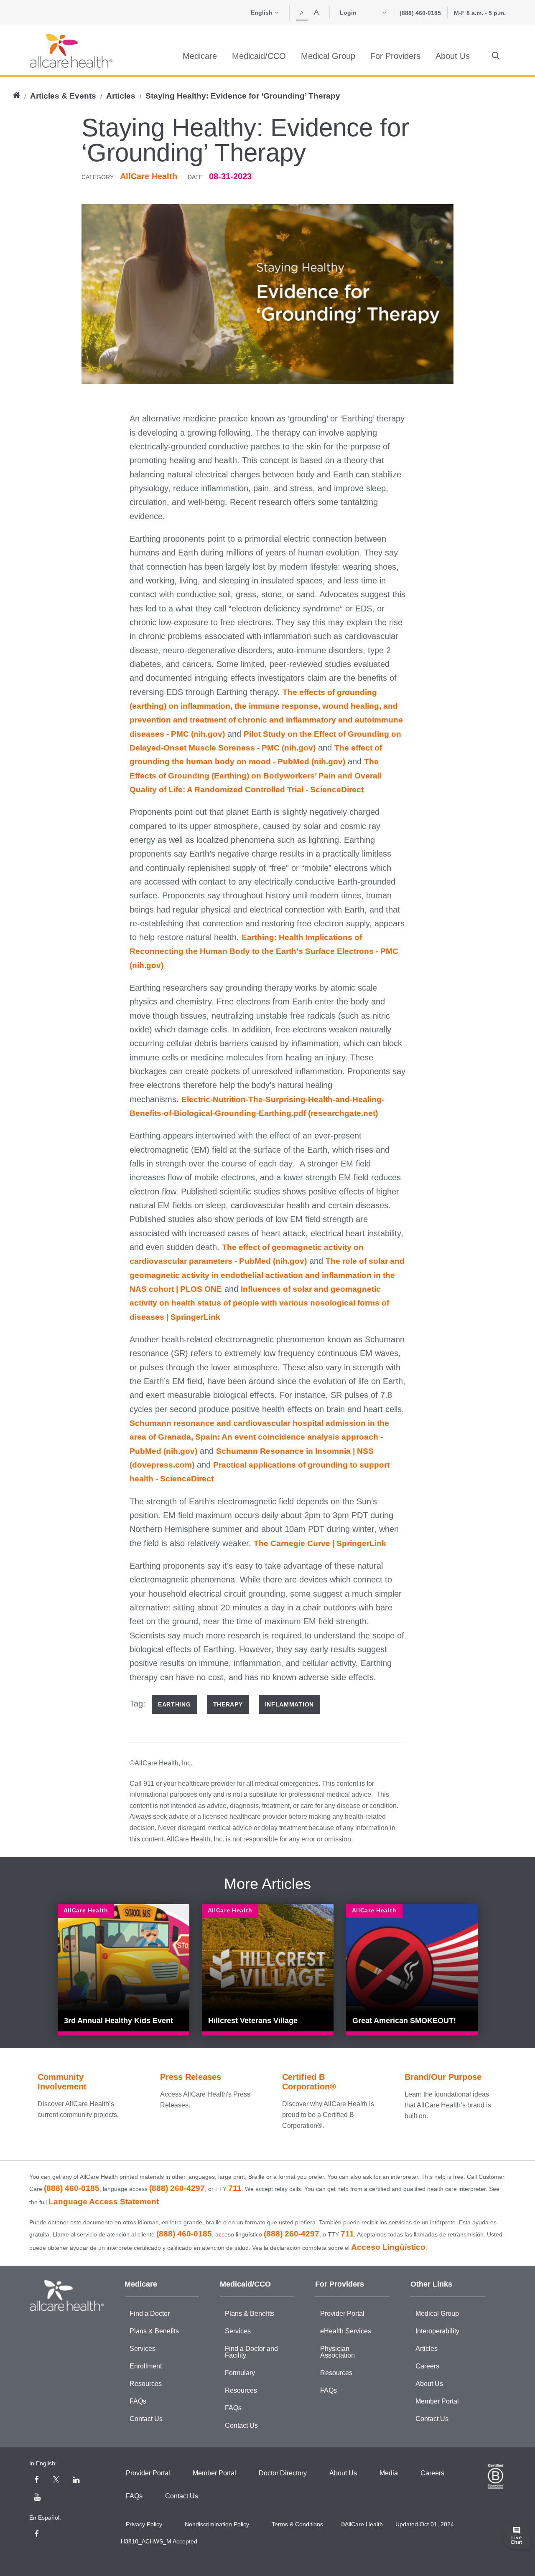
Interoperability (437, 2331)
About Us (429, 2384)
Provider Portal (342, 2314)
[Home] (71, 51)
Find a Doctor (150, 2314)
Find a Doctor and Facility (251, 2352)
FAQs (138, 2401)
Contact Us (146, 2419)
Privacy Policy (144, 2524)
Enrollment (146, 2366)
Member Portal (437, 2401)
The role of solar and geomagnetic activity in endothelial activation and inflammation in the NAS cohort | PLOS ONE (267, 1275)
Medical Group (437, 2314)
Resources (146, 2384)
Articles (121, 96)
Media (389, 2473)
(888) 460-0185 (420, 13)
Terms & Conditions (297, 2524)
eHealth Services (346, 2331)
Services (143, 2349)
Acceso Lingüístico (388, 2247)
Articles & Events (63, 96)
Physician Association (338, 2352)
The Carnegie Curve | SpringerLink (320, 1543)
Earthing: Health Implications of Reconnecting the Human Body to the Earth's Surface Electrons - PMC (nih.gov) (264, 951)
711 (235, 2188)
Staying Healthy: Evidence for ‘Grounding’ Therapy (243, 96)
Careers (427, 2366)
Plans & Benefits (154, 2331)
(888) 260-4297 (177, 2188)
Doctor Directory (283, 2473)
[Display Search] (496, 56)
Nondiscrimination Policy (217, 2524)
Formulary (240, 2373)
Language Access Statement (104, 2202)
